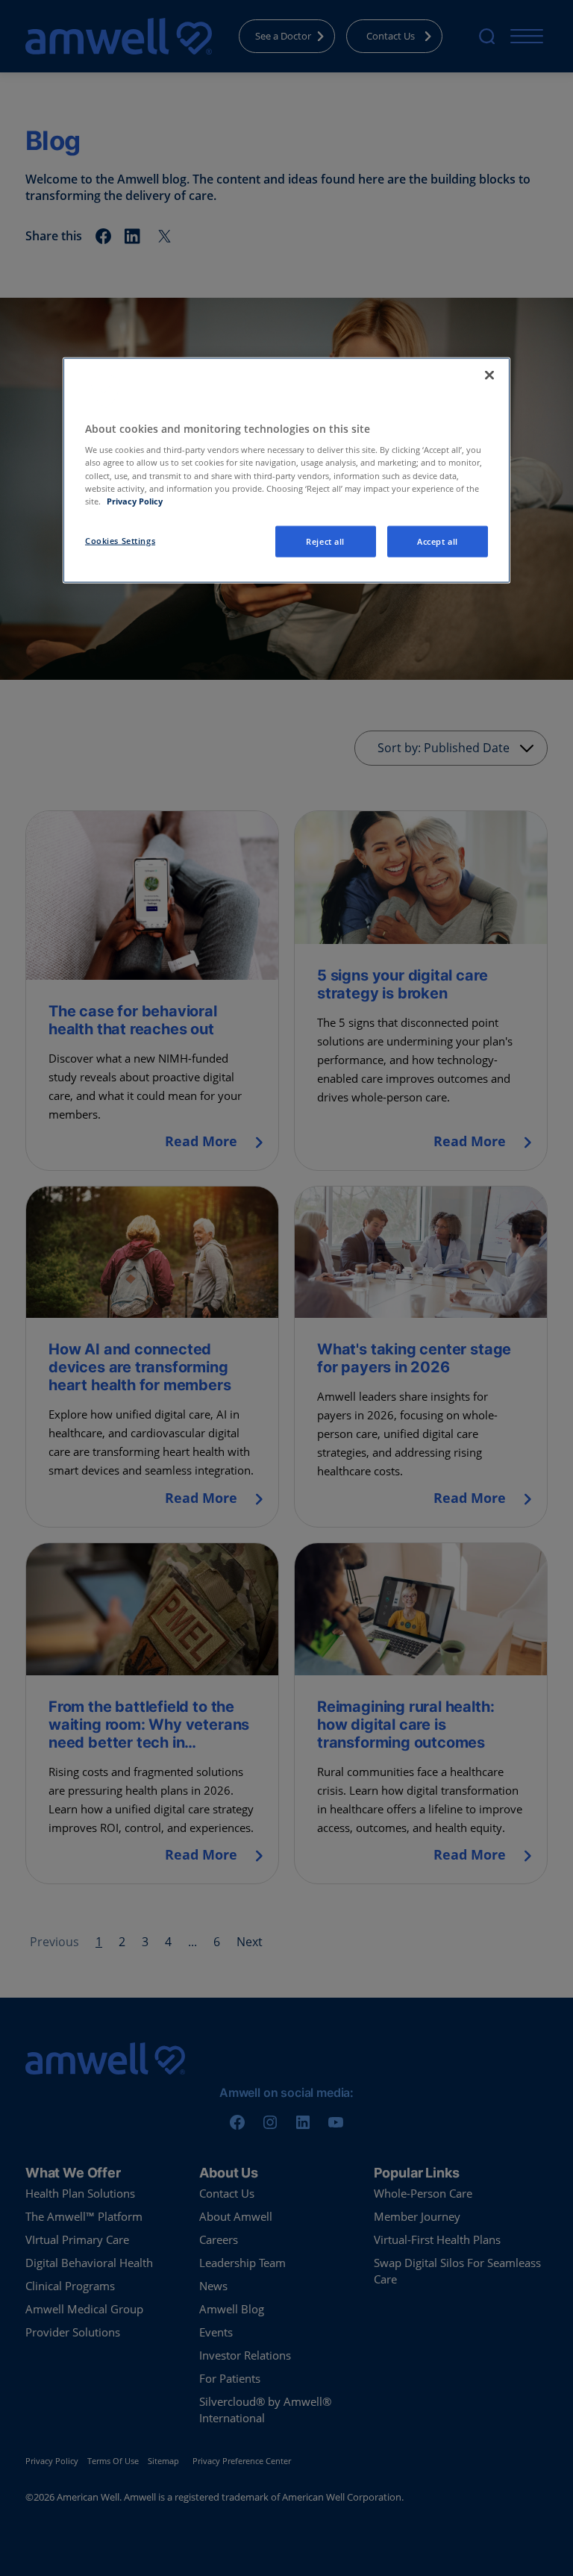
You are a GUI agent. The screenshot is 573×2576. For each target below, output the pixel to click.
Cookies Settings (120, 540)
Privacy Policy (135, 500)
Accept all (438, 541)
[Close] (489, 375)
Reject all (325, 541)
